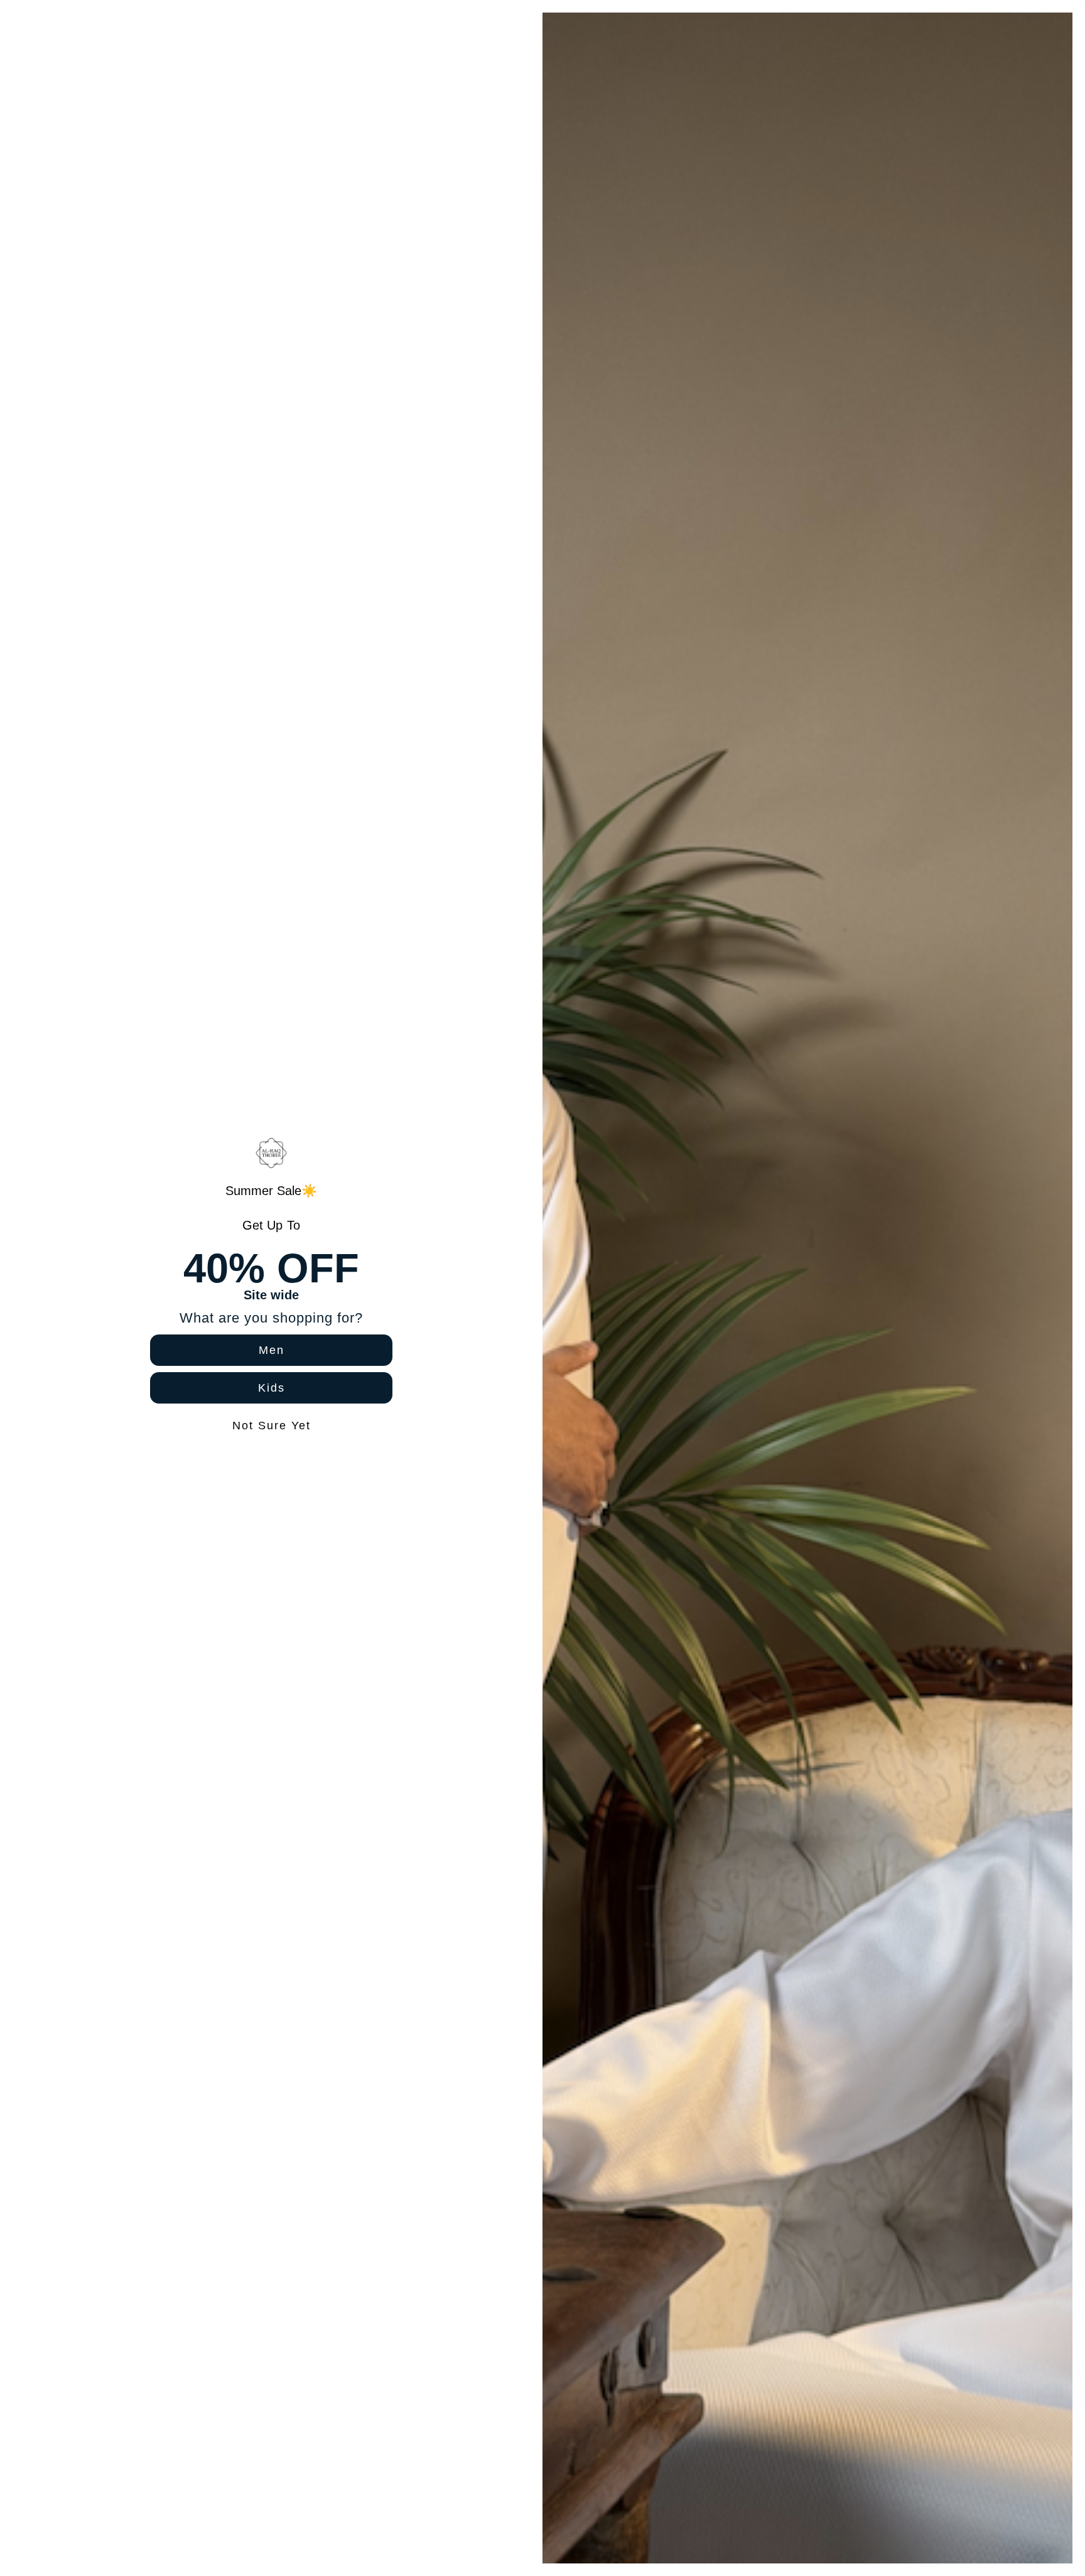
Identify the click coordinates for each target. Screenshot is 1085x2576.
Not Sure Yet (272, 1426)
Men (272, 1350)
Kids (272, 1388)
